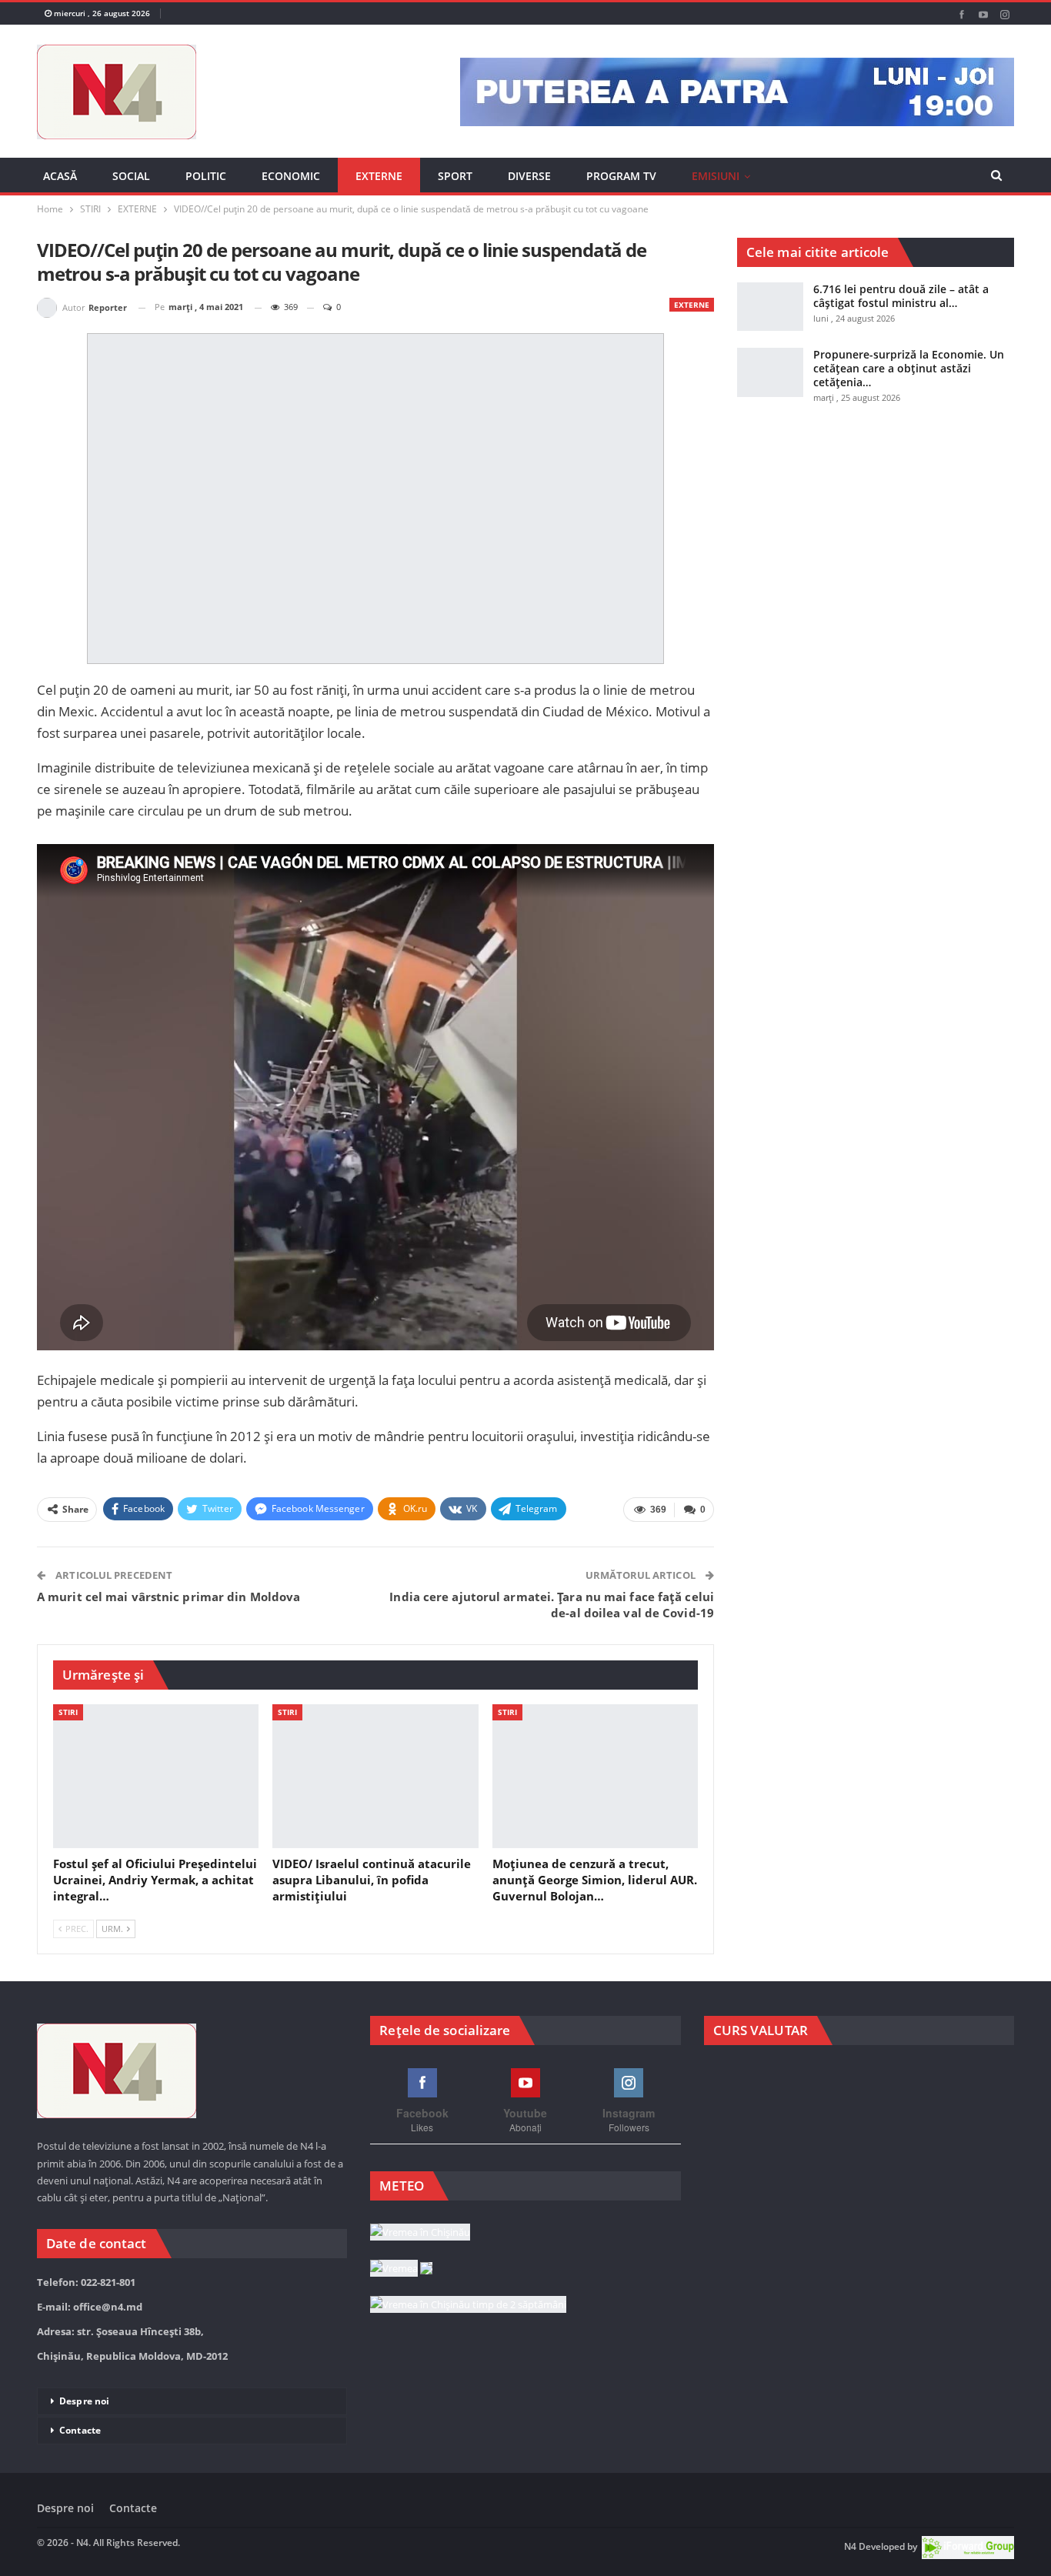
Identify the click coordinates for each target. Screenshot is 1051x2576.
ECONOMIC (291, 176)
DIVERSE (529, 176)
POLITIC (206, 176)
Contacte (80, 2430)
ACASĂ (60, 176)
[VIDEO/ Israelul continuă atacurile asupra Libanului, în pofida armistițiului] (375, 1776)
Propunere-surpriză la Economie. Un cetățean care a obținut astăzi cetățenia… (909, 368)
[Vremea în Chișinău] (420, 2233)
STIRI (68, 1712)
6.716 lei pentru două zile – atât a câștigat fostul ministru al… (901, 296)
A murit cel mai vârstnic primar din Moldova (168, 1597)
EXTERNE (379, 176)
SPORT (455, 176)
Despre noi (84, 2401)
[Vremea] (401, 2269)
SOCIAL (131, 176)
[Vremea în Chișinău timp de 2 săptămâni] (468, 2305)
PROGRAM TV (621, 176)
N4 (850, 2546)
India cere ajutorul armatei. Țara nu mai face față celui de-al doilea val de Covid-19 (552, 1605)
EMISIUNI (716, 176)
